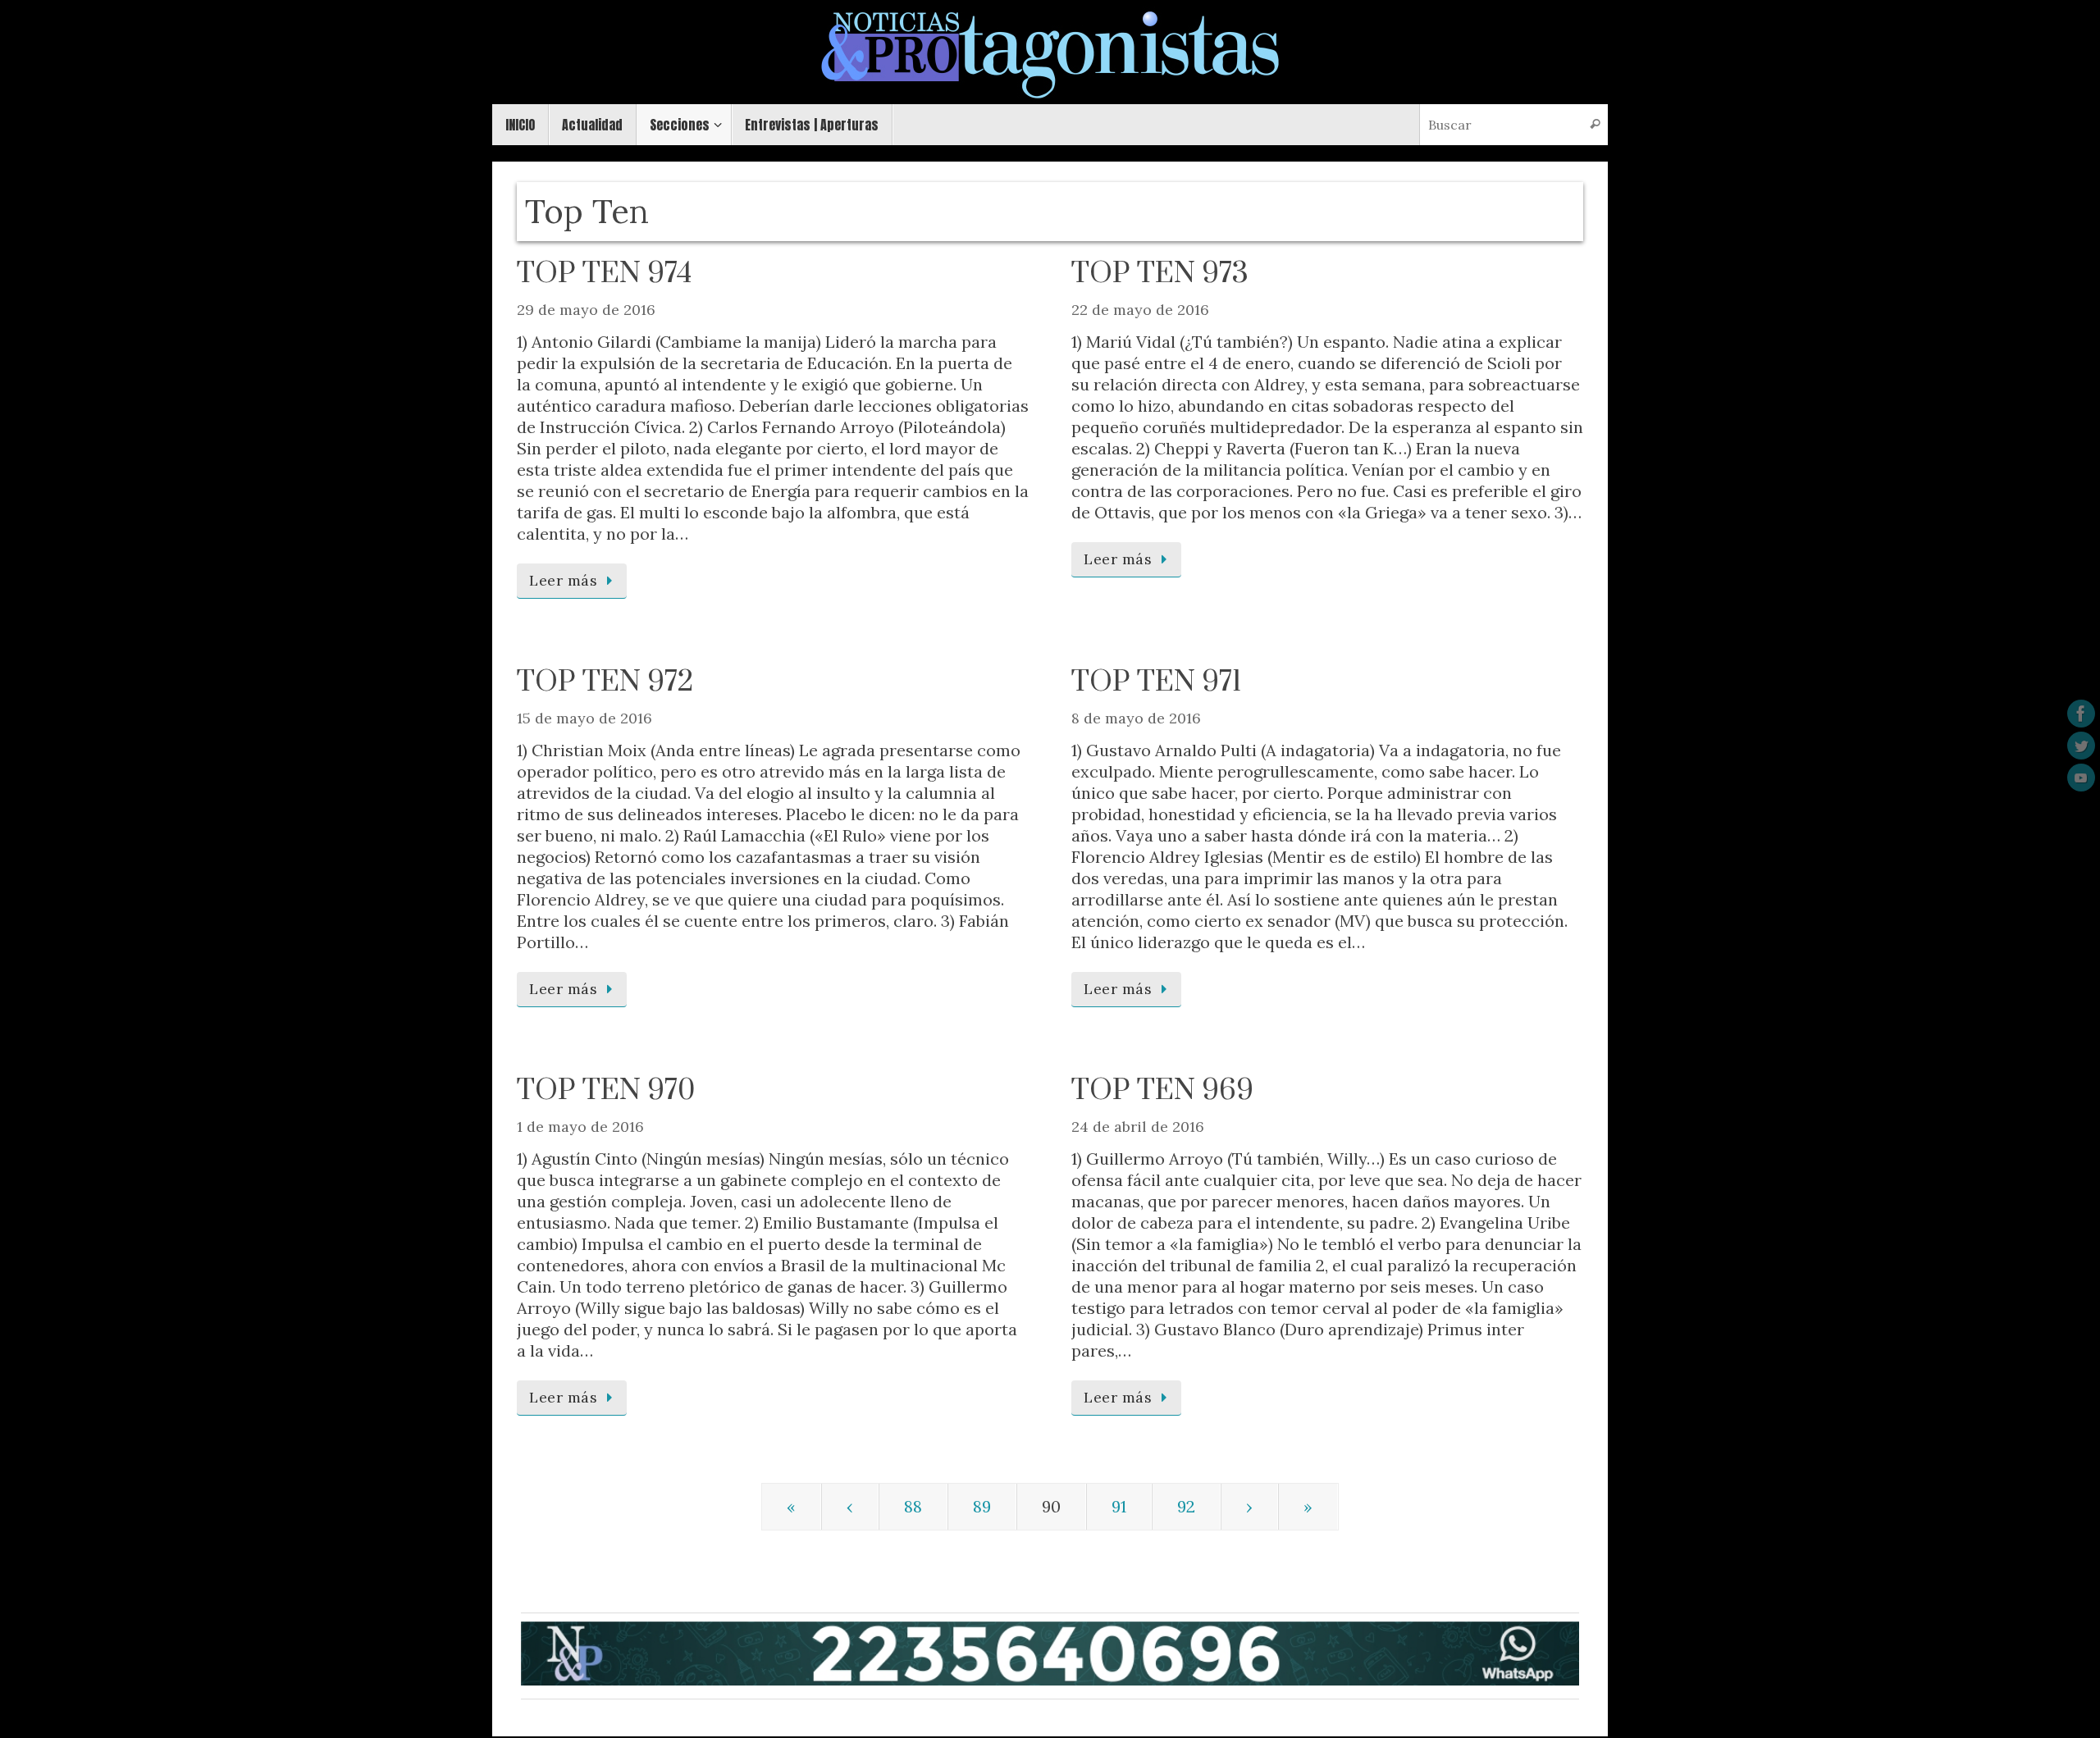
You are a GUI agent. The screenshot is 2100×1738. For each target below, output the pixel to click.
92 (1186, 1506)
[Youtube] (2081, 778)
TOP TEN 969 (1162, 1091)
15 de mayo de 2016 (584, 718)
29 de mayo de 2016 (586, 310)
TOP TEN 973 (1160, 274)
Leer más (563, 580)
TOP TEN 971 (1156, 682)
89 (982, 1506)
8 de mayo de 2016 (1136, 718)
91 (1119, 1506)
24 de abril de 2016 (1138, 1127)
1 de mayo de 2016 (580, 1127)
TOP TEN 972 (605, 682)
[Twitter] (2081, 746)
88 (913, 1506)
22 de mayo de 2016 (1140, 310)
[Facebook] (2081, 714)
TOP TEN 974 (604, 274)
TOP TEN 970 (606, 1091)
